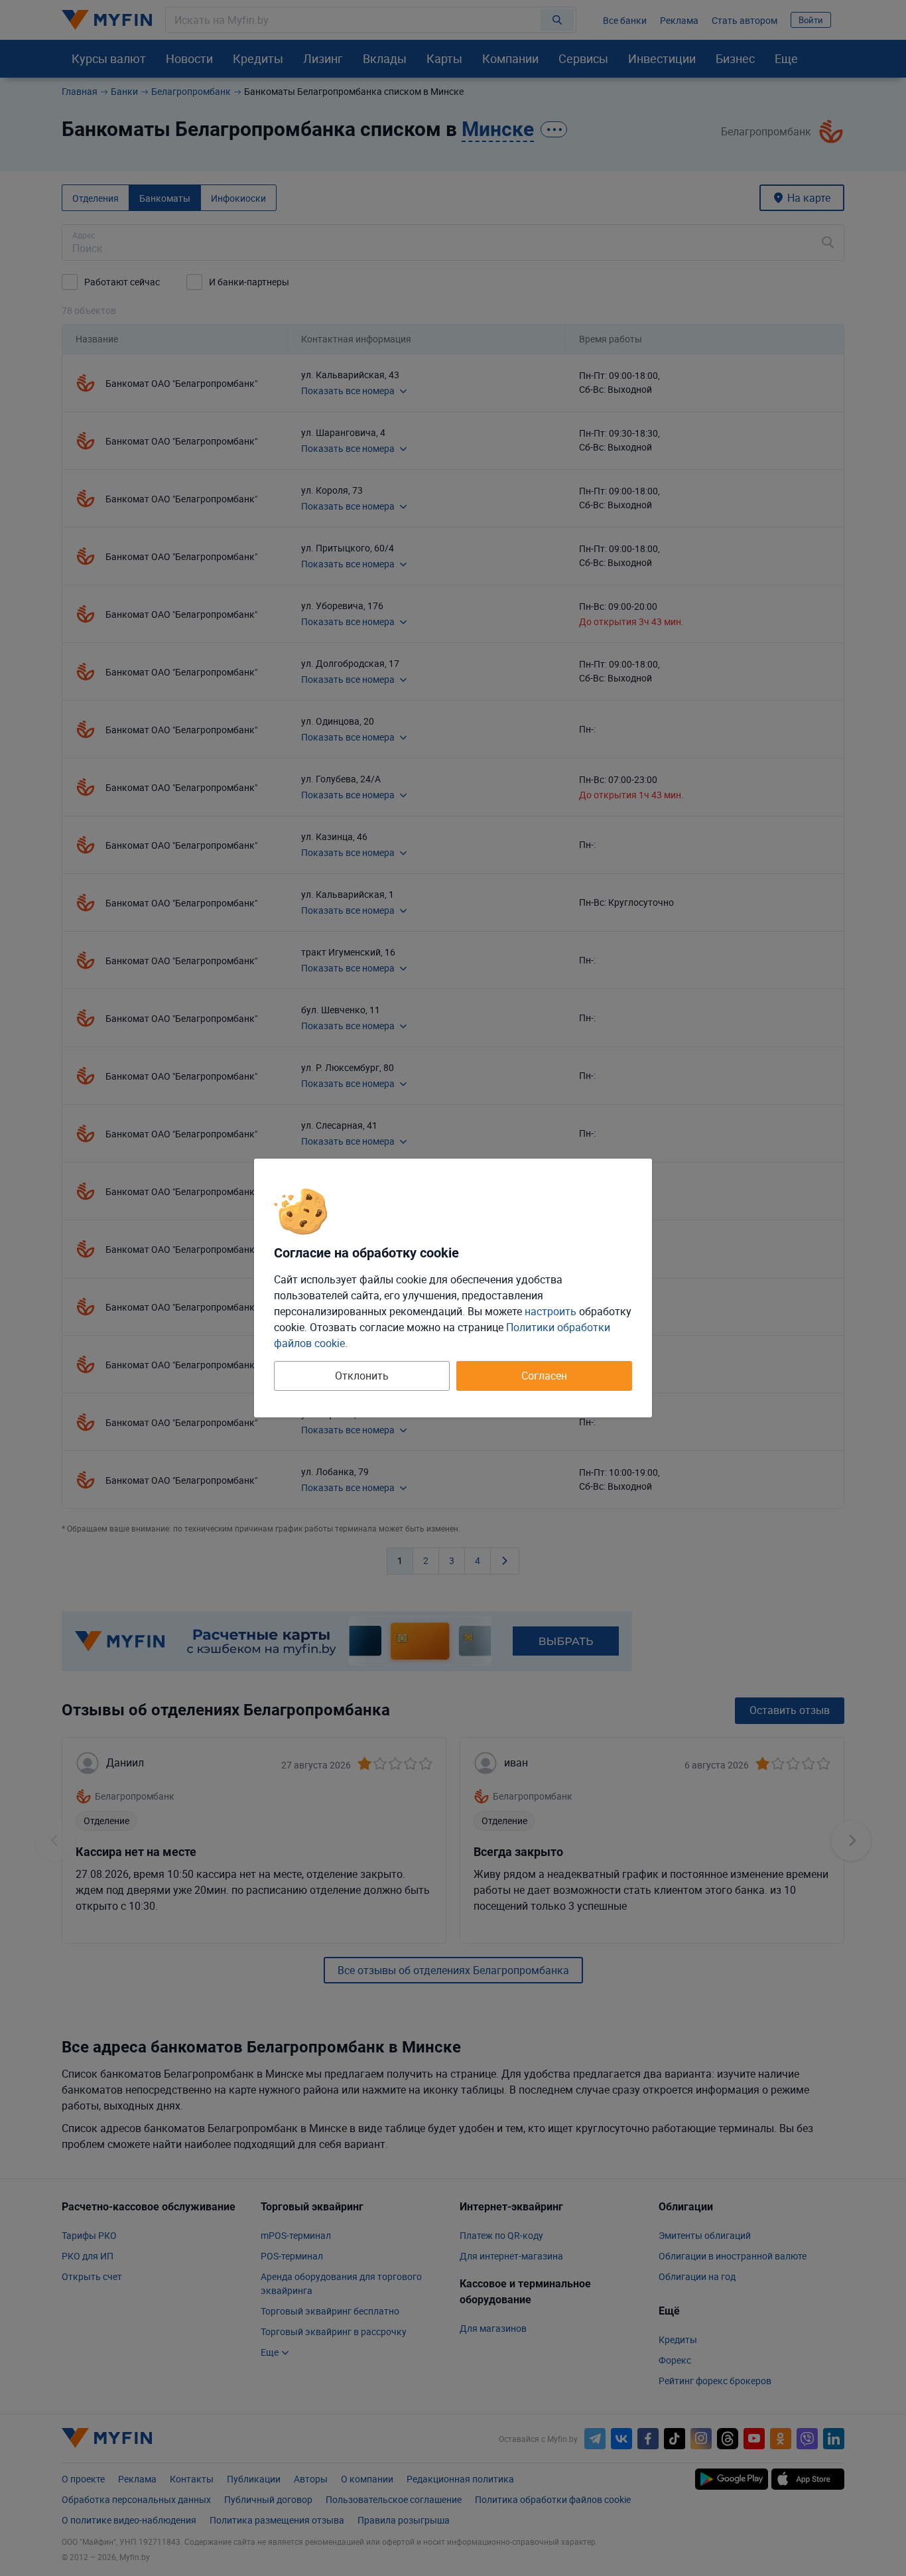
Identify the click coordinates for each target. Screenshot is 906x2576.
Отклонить (362, 1376)
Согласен (544, 1376)
